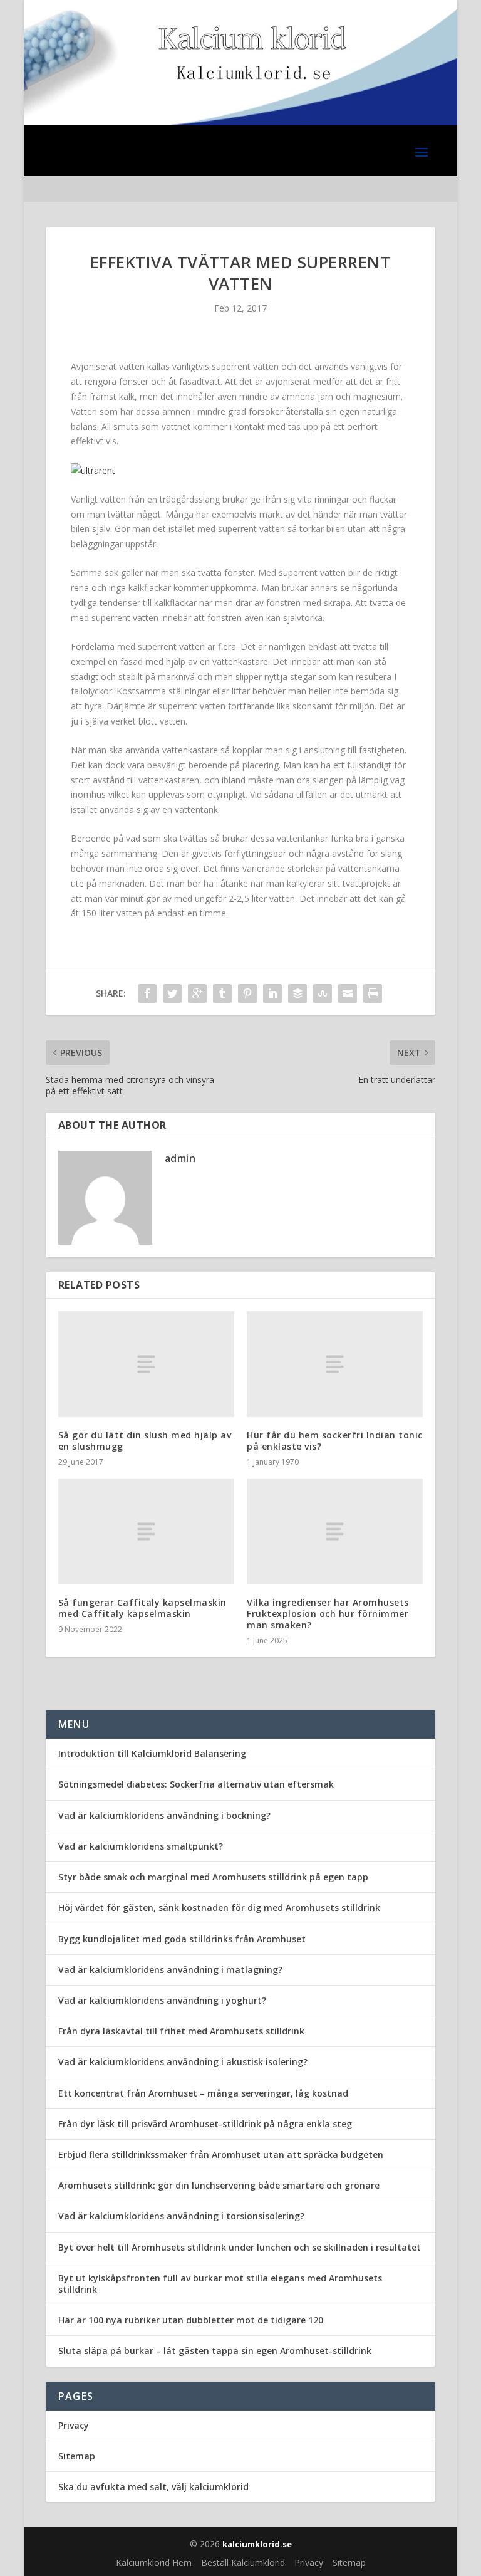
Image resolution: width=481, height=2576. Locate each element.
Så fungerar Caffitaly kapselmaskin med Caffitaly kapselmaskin (142, 1608)
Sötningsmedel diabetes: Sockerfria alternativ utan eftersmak (196, 1784)
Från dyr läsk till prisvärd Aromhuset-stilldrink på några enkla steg (205, 2124)
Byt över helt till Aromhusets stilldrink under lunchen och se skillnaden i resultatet (240, 2247)
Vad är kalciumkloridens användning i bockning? (164, 1815)
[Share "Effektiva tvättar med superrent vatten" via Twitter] (172, 993)
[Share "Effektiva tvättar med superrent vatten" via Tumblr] (222, 993)
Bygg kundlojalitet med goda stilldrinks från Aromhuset (182, 1939)
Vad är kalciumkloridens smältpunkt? (141, 1846)
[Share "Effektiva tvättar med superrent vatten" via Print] (373, 993)
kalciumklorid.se (257, 2544)
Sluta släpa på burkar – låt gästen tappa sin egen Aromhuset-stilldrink (215, 2351)
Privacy (74, 2425)
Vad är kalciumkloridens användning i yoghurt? (162, 2000)
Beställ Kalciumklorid (243, 2563)
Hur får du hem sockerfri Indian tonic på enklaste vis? (335, 1441)
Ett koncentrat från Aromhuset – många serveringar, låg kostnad (203, 2093)
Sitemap (77, 2456)
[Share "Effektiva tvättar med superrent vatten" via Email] (348, 993)
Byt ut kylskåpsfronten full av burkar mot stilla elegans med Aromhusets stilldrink (220, 2284)
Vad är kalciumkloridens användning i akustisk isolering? (183, 2062)
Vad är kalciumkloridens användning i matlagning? (170, 1970)
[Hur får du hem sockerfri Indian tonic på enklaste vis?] (335, 1364)
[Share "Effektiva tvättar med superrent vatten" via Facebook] (147, 993)
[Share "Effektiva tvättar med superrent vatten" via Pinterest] (247, 993)
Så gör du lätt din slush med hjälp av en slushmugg (145, 1441)
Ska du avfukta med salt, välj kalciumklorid (153, 2487)
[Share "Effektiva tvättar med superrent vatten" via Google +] (197, 993)
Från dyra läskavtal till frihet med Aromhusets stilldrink (181, 2031)
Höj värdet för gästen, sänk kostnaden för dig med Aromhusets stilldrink (219, 1908)
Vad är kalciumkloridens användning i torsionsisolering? (181, 2216)
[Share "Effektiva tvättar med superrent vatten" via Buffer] (297, 993)
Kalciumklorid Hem (154, 2563)
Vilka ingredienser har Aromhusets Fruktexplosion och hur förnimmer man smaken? (328, 1614)
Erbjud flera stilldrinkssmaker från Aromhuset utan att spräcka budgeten (221, 2155)
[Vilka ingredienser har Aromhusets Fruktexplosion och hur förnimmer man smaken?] (335, 1531)
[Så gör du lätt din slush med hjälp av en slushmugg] (146, 1364)
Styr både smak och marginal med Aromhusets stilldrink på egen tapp (213, 1877)
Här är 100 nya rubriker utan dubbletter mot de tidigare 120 (191, 2320)
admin (180, 1158)
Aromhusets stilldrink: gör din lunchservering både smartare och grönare (219, 2185)
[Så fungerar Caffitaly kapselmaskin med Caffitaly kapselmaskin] (146, 1531)
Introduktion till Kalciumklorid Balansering (152, 1753)
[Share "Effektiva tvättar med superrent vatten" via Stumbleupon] (323, 993)
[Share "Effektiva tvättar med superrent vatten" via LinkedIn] (272, 993)
